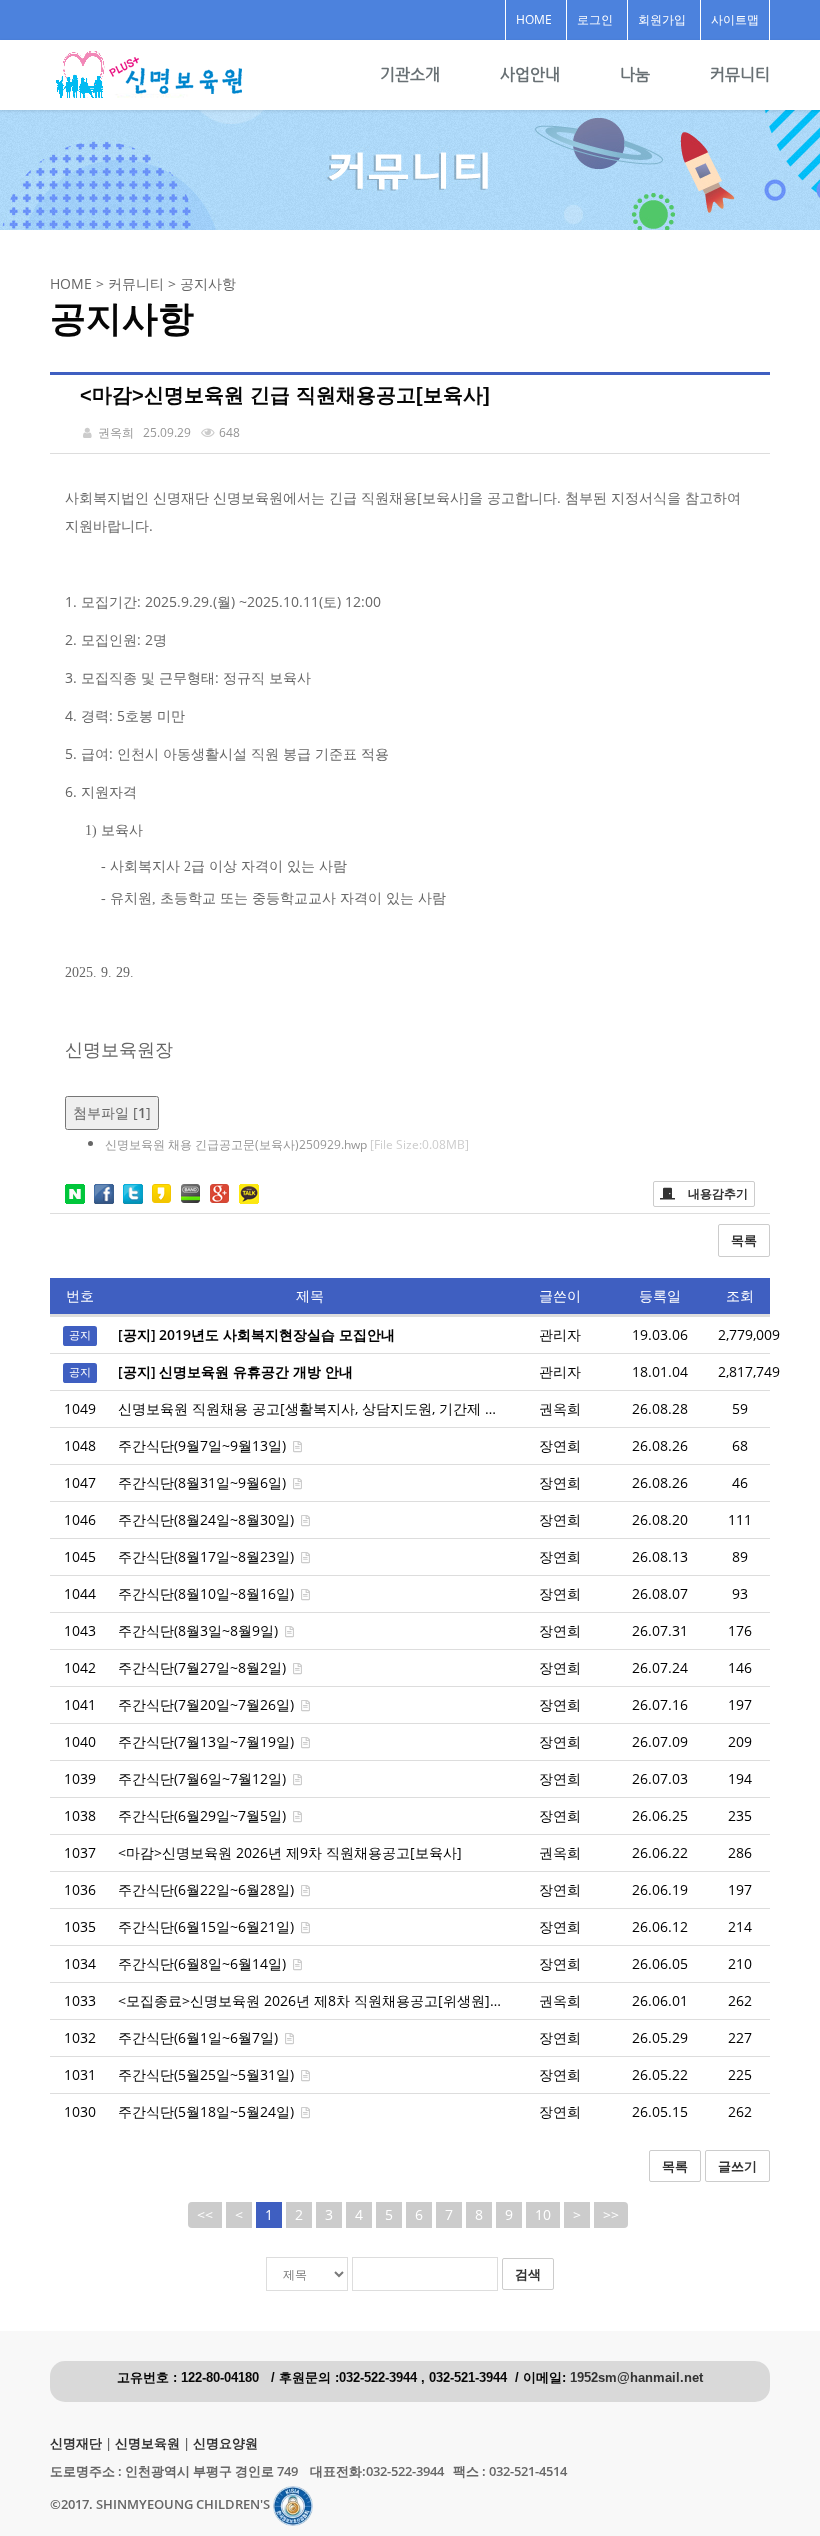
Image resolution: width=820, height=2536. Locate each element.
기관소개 (410, 74)
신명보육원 (147, 2443)
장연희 (560, 1445)
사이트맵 (735, 19)
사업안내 (530, 74)
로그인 (595, 19)
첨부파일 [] (112, 1112)
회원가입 (662, 19)
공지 (80, 1336)
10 (543, 2214)
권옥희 (560, 1408)
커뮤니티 (740, 74)
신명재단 (76, 2443)
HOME (534, 19)
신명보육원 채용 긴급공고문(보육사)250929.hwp (287, 1144)
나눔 (635, 74)
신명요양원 (225, 2443)
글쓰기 (737, 2166)
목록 (744, 1240)
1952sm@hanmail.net (636, 2378)
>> (611, 2214)
